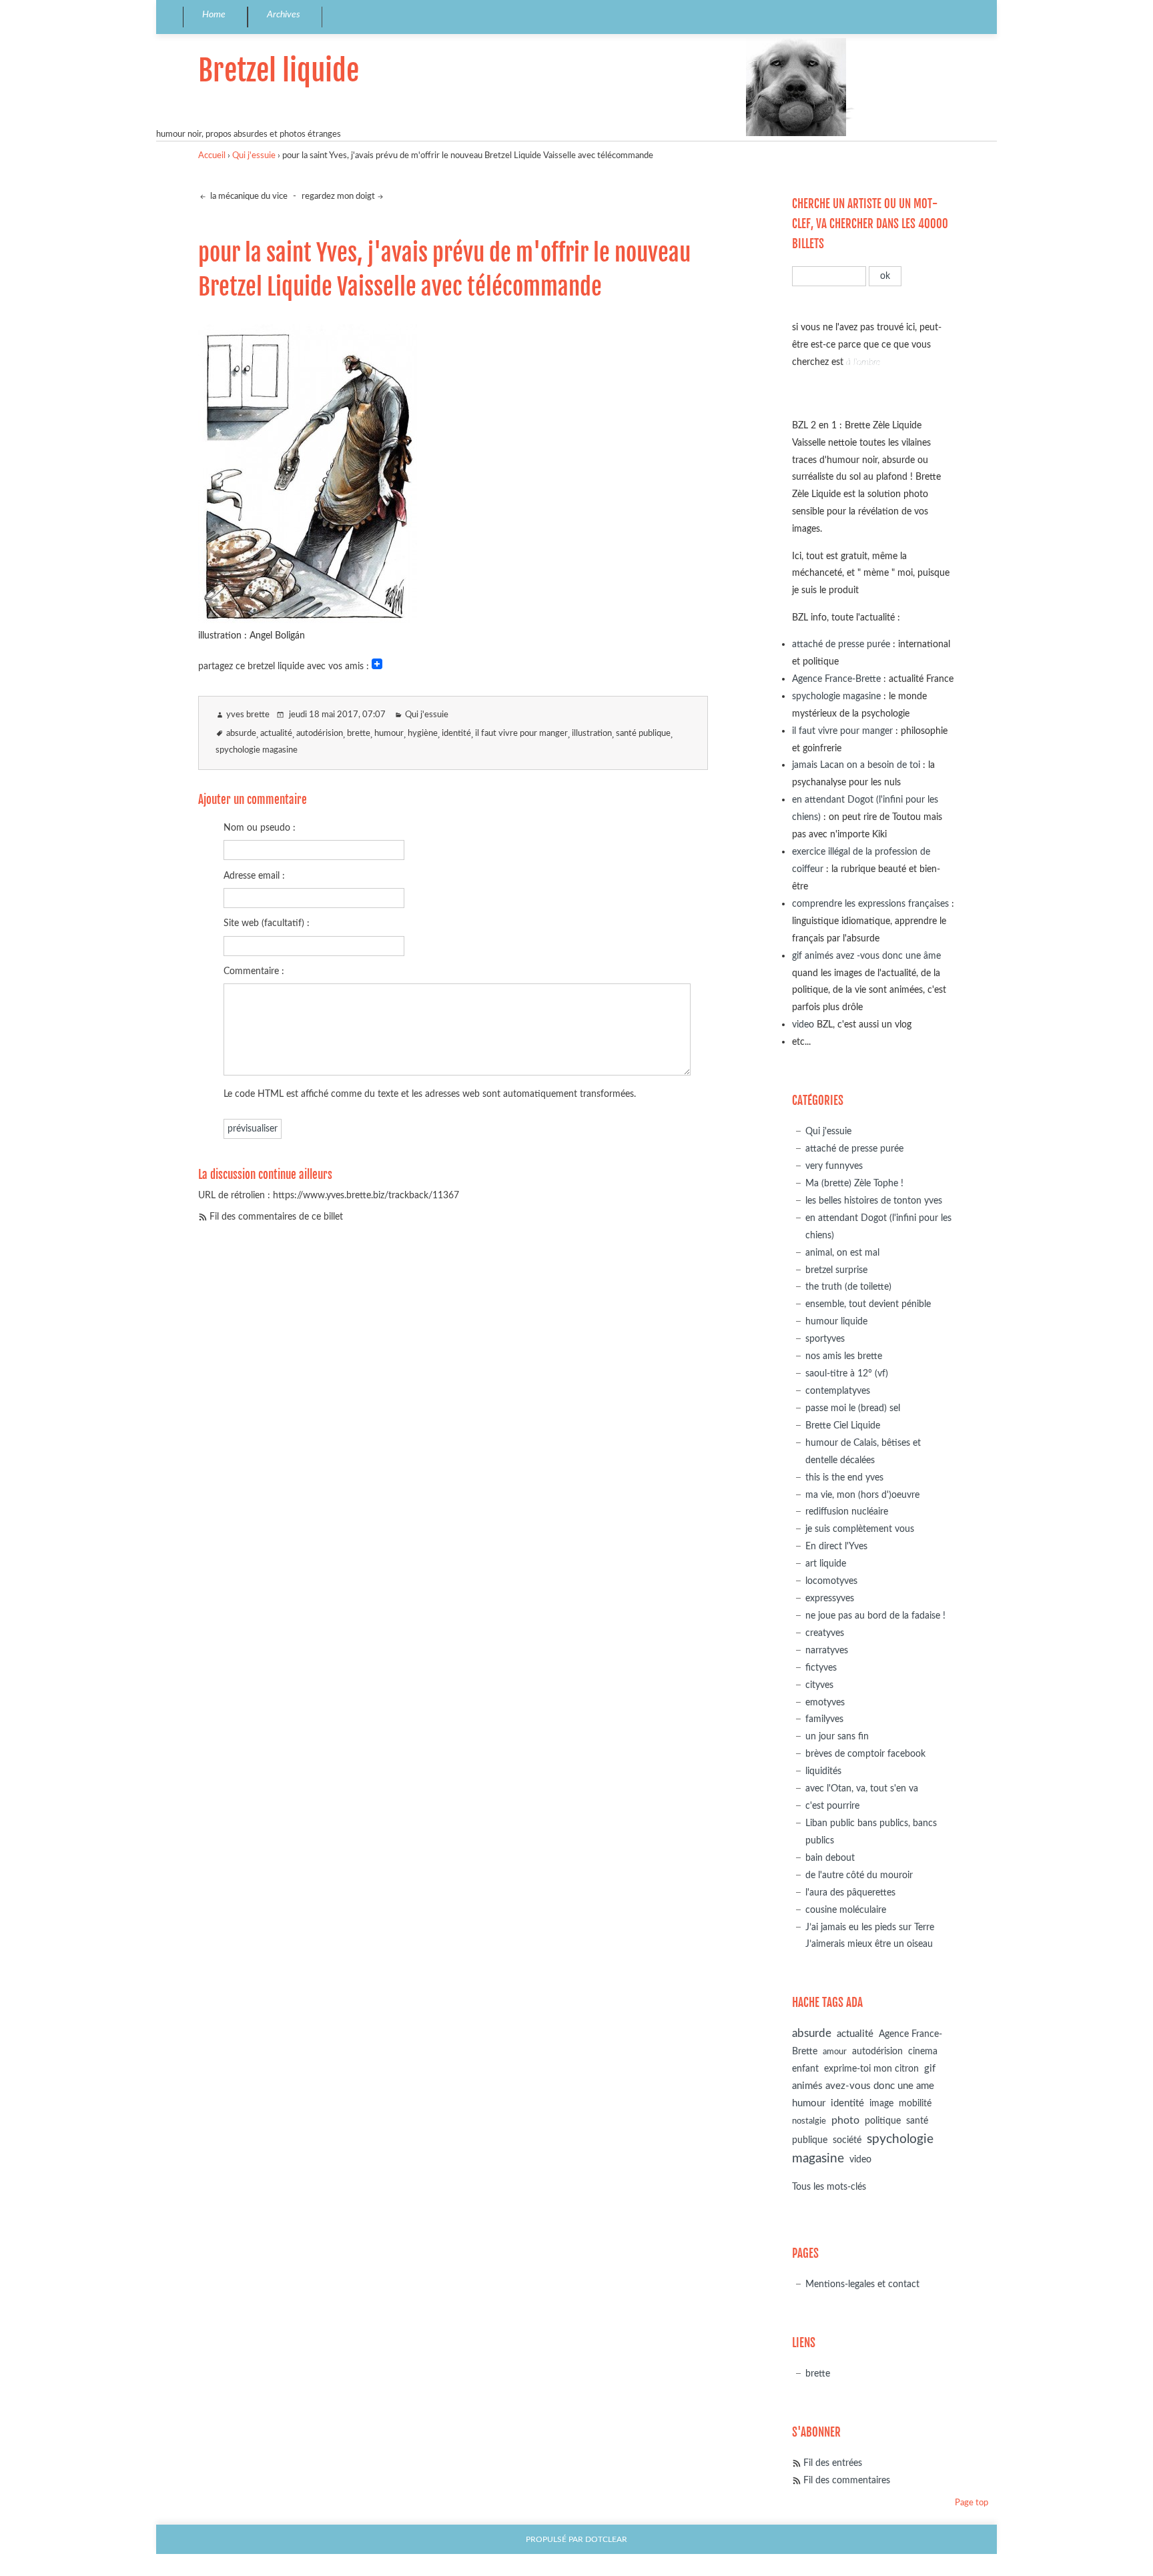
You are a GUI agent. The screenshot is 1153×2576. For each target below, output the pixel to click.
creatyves (825, 1633)
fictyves (821, 1668)
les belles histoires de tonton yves (874, 1201)
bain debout (830, 1858)
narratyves (827, 1650)
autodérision (320, 734)
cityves (819, 1685)
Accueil (212, 156)
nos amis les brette (844, 1356)
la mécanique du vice (248, 196)
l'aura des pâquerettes (850, 1892)
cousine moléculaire (846, 1910)
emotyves (825, 1702)
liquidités (823, 1771)
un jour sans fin (837, 1736)
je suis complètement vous (860, 1529)
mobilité (915, 2104)
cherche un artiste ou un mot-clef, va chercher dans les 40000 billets (870, 224)
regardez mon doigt (338, 196)
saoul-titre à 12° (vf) (847, 1373)
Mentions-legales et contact (862, 2284)
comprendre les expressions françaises (870, 904)
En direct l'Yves (836, 1546)
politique (883, 2121)
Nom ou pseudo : (260, 828)
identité (456, 734)
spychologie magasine (257, 750)
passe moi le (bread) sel (853, 1408)
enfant (805, 2069)
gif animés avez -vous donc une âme (866, 956)
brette (359, 734)
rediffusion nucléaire (847, 1512)
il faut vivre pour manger (521, 734)
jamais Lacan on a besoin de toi (856, 765)
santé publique (643, 734)
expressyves (830, 1598)
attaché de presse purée (841, 644)
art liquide (826, 1564)
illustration (592, 734)
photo (845, 2120)
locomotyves (831, 1581)
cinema (923, 2052)
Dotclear (606, 2540)
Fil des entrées (833, 2463)
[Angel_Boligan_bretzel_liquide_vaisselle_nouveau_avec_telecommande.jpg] (308, 619)
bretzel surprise (836, 1270)
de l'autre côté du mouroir (859, 1875)
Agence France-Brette (836, 679)
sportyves (825, 1339)
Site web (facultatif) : (267, 923)
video (803, 1024)
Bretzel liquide (279, 70)
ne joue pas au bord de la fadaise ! (875, 1616)
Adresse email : (254, 876)
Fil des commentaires (847, 2480)
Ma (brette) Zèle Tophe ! (854, 1183)
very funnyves (834, 1166)
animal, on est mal (842, 1253)
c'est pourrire (832, 1806)
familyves (824, 1719)
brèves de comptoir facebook (865, 1754)
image (881, 2104)
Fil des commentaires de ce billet (276, 1217)
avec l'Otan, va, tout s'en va (862, 1788)
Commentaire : (254, 971)
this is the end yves (844, 1477)
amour (835, 2052)
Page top (972, 2503)
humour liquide (836, 1321)
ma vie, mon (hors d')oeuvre (862, 1495)
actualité (276, 734)
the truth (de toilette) (848, 1287)
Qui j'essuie (254, 156)
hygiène (423, 734)
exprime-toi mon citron (871, 2069)
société (847, 2140)
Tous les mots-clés (829, 2187)
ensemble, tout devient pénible (868, 1304)
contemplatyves (838, 1391)
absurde (241, 734)
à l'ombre (863, 362)
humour (389, 734)
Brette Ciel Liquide (843, 1425)
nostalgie (809, 2121)
